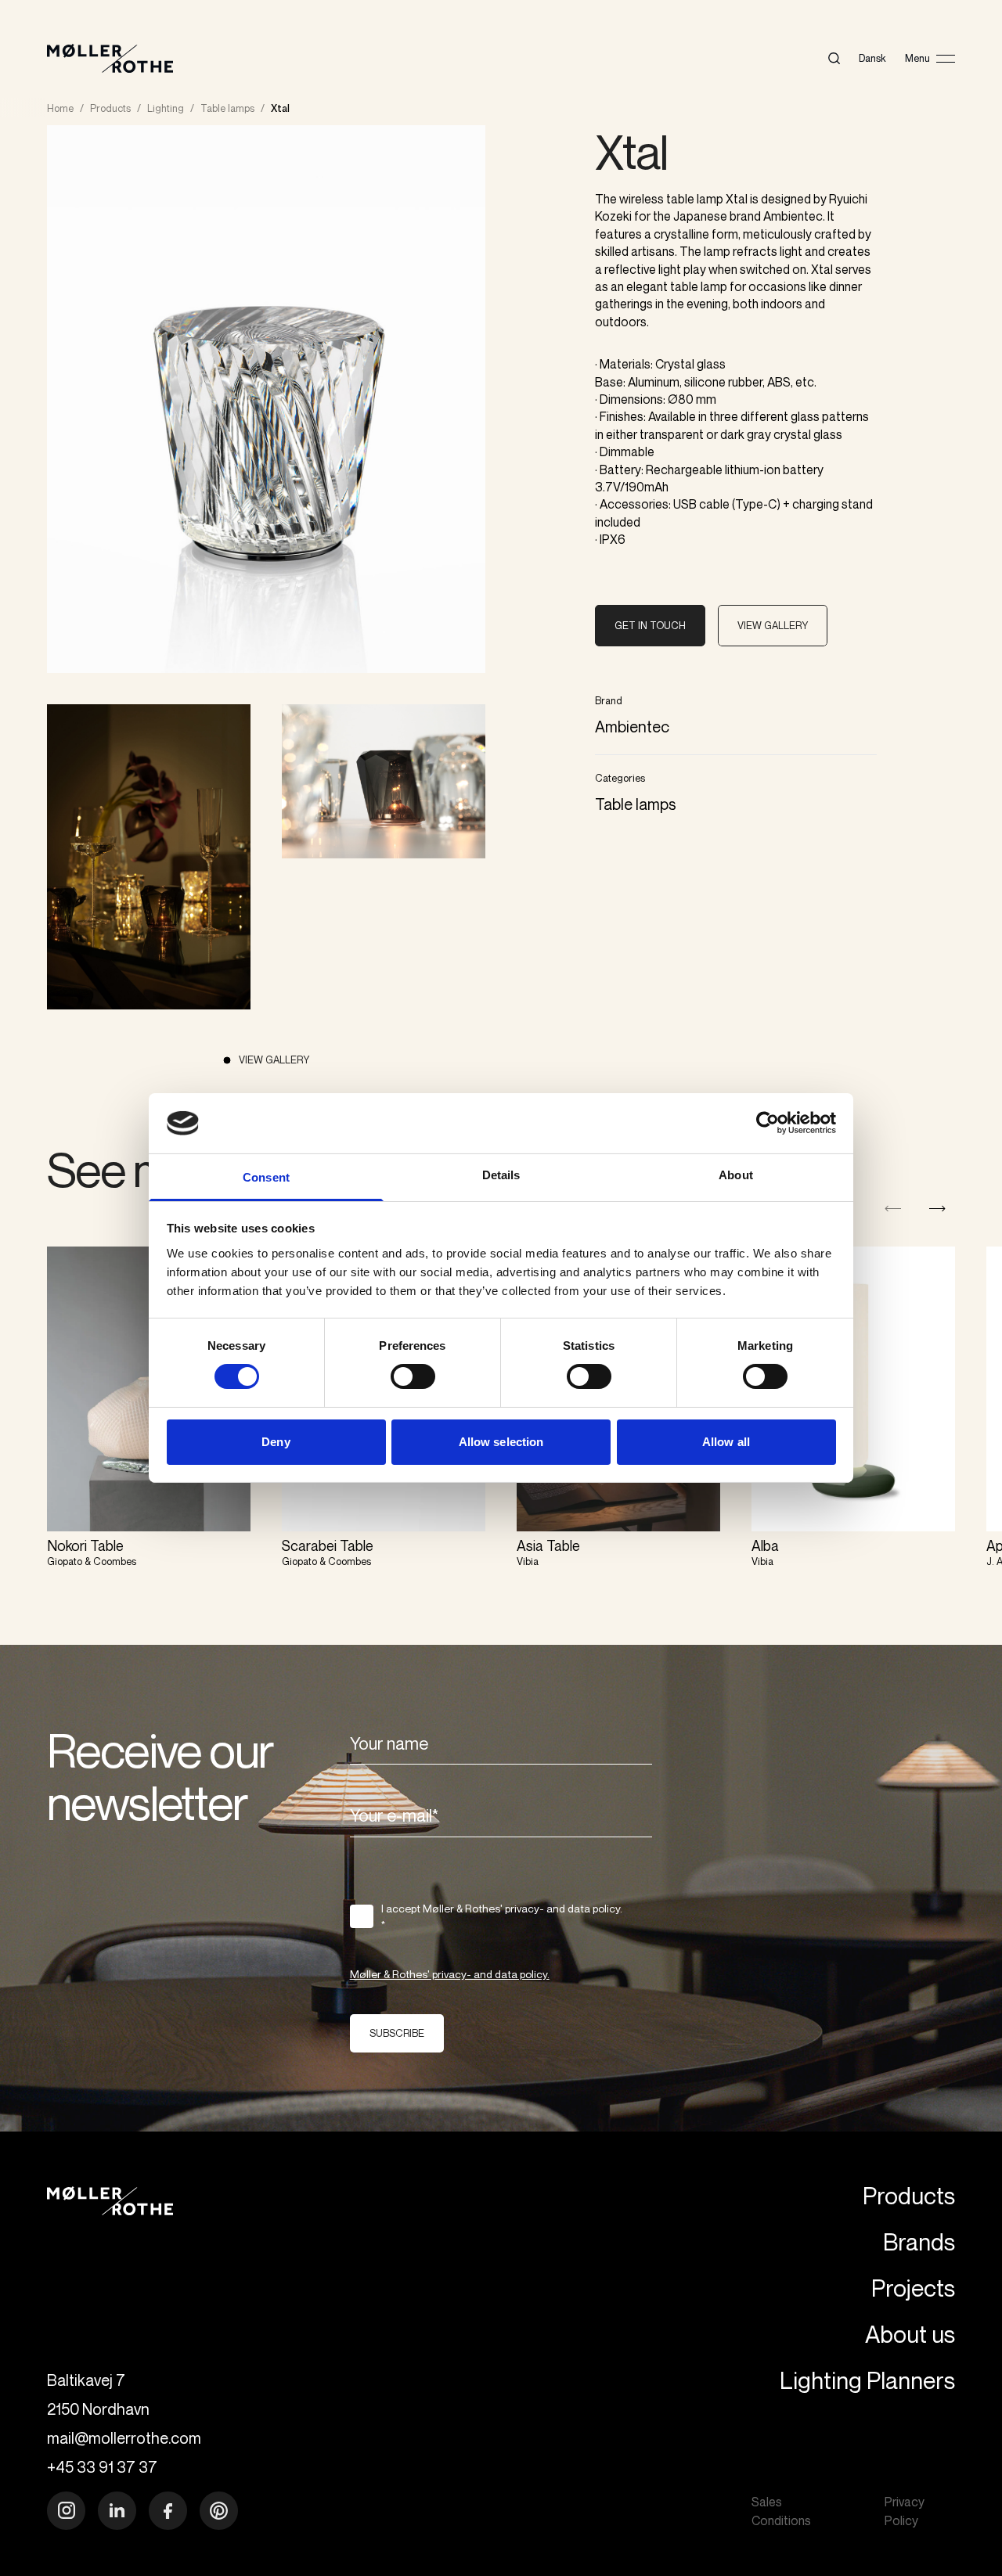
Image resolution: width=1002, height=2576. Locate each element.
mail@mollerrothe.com (124, 2438)
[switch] (413, 1376)
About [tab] (736, 1175)
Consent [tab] (266, 1177)
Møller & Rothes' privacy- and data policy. (450, 1974)
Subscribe (397, 2033)
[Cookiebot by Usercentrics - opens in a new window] (768, 1123)
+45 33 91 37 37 (102, 2467)
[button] (937, 1209)
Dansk (872, 58)
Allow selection (501, 1442)
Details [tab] (501, 1175)
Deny (276, 1442)
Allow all (726, 1442)
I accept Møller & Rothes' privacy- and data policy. (502, 1916)
